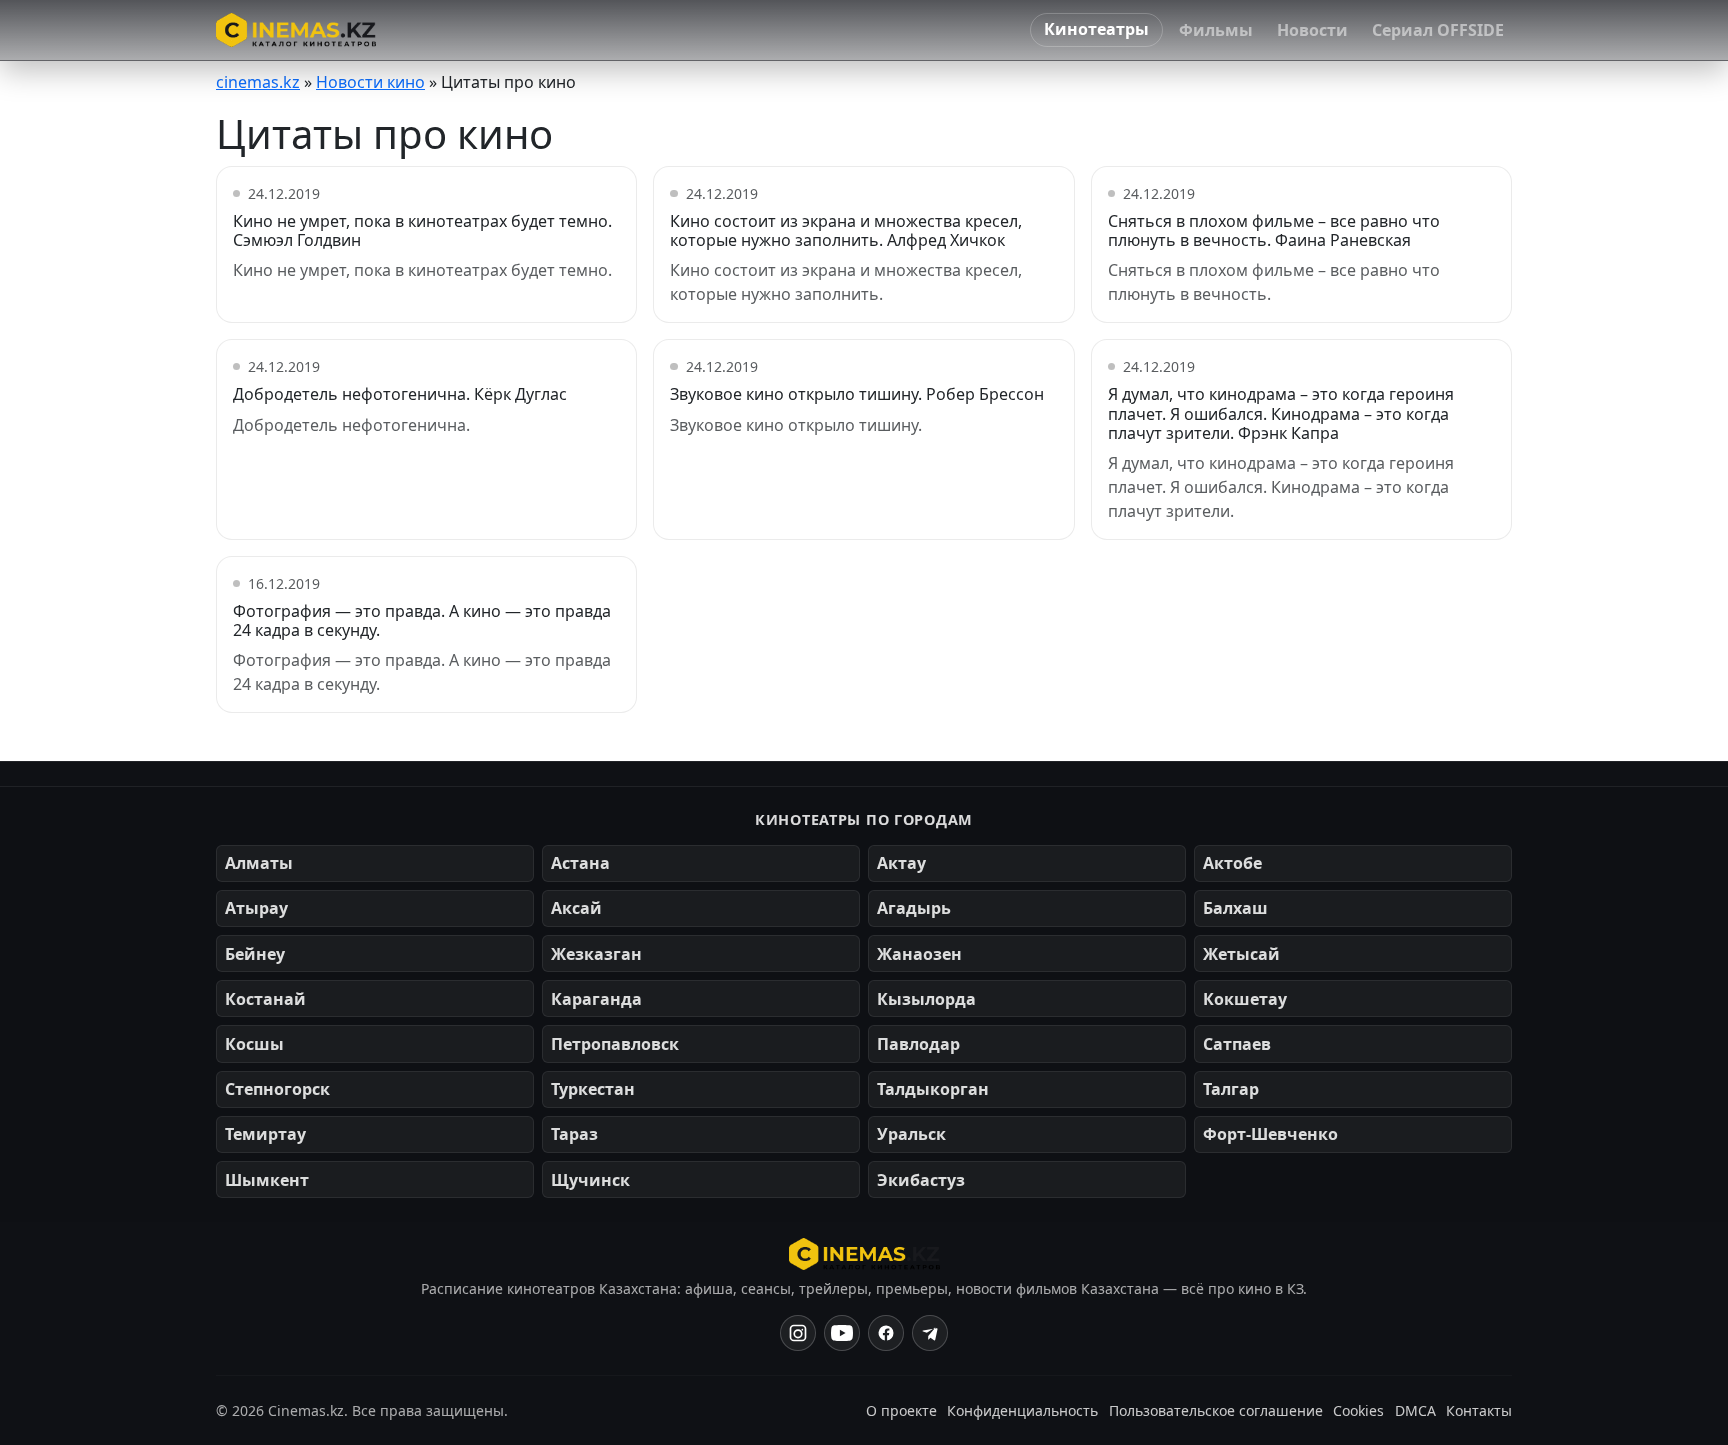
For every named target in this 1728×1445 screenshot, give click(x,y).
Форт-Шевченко (1270, 1134)
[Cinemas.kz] (864, 1254)
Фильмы (1216, 30)
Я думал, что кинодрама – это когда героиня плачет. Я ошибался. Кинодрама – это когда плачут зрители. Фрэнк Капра (1281, 413)
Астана (580, 863)
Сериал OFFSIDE (1438, 30)
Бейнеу (255, 954)
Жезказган (596, 954)
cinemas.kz (258, 82)
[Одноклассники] (930, 1333)
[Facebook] (886, 1333)
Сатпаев (1237, 1044)
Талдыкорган (933, 1089)
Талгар (1231, 1089)
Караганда (596, 999)
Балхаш (1235, 908)
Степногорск (277, 1089)
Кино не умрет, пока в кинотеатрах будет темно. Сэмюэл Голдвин (422, 230)
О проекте (901, 1410)
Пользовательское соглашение (1216, 1410)
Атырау (256, 908)
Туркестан (593, 1089)
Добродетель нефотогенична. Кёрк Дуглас (400, 394)
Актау (901, 863)
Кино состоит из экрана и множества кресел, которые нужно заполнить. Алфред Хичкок (846, 230)
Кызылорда (926, 999)
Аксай (576, 908)
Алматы (259, 863)
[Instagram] (798, 1333)
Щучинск (590, 1180)
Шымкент (267, 1180)
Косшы (254, 1044)
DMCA (1415, 1410)
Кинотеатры (1096, 29)
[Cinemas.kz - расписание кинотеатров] (296, 30)
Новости (1312, 30)
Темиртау (265, 1134)
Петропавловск (615, 1044)
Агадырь (914, 908)
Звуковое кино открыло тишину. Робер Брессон (857, 394)
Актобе (1232, 863)
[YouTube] (842, 1333)
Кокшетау (1245, 999)
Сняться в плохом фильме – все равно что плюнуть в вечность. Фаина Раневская (1274, 230)
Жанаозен (919, 954)
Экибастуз (921, 1180)
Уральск (911, 1134)
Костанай (265, 999)
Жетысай (1241, 954)
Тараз (574, 1134)
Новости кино (370, 82)
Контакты (1479, 1410)
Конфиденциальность (1022, 1410)
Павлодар (918, 1044)
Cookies (1358, 1410)
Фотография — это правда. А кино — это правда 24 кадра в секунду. (422, 620)
